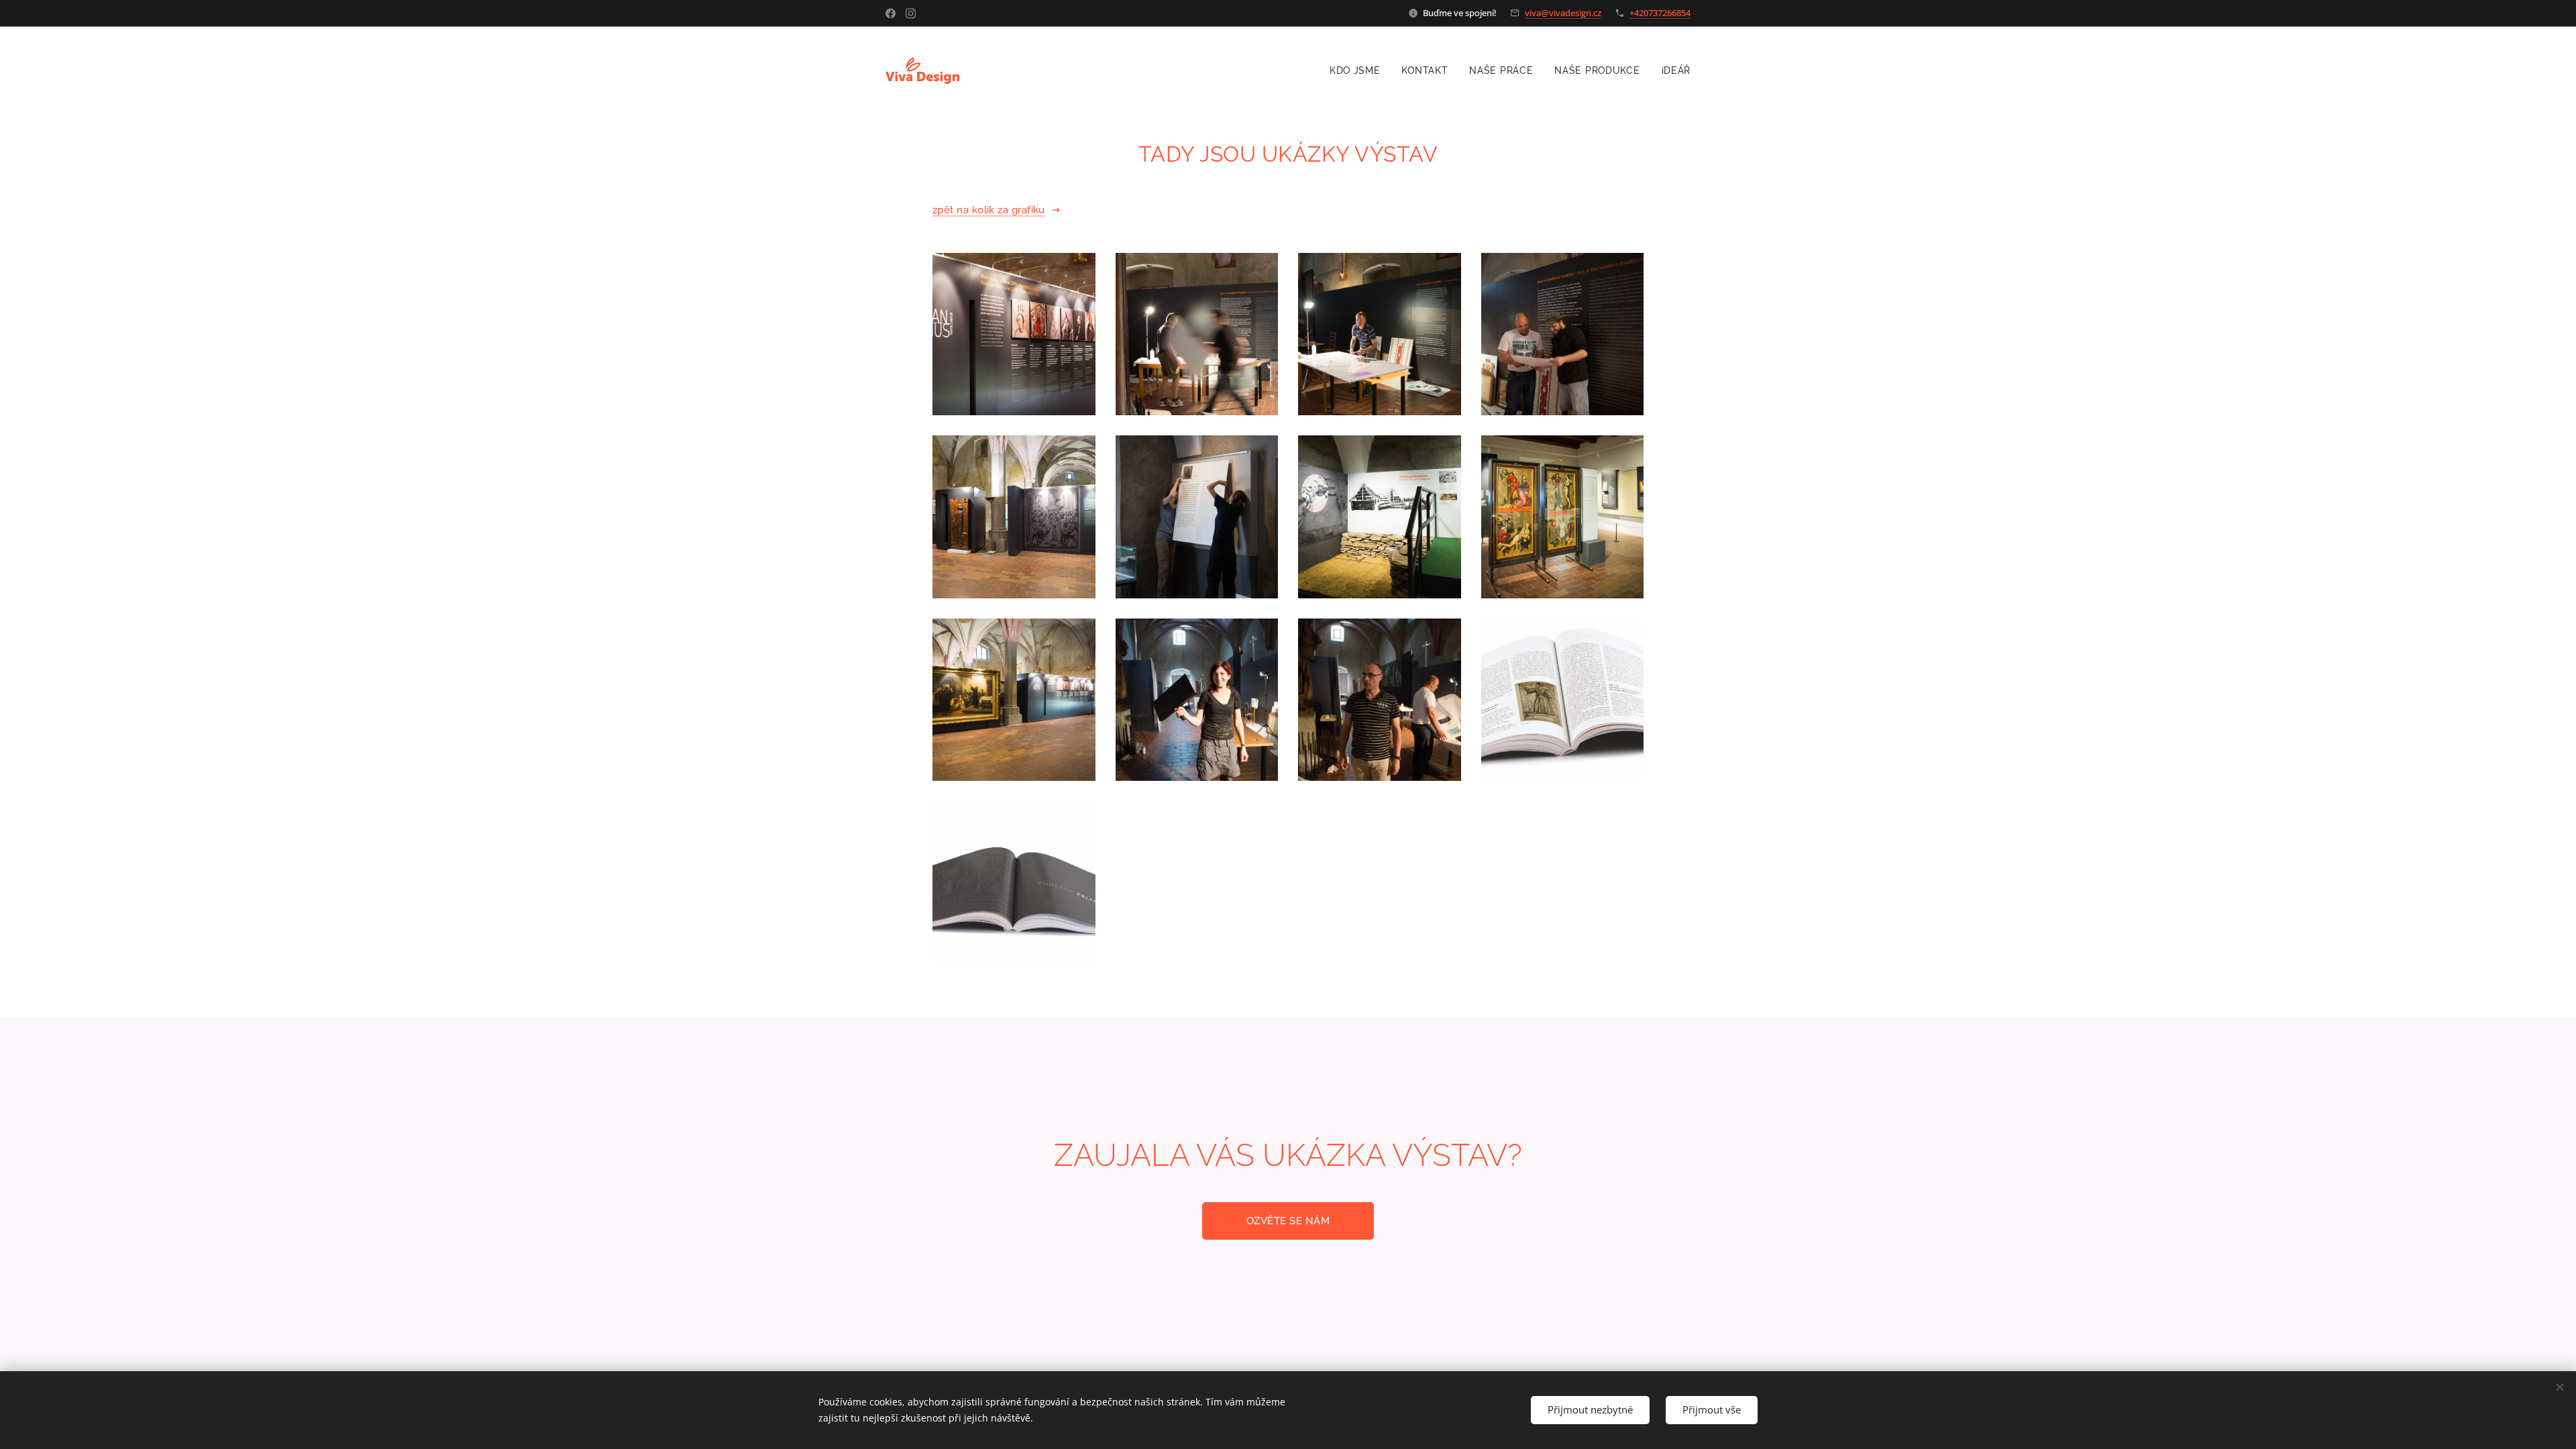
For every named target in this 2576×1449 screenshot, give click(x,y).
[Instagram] (911, 13)
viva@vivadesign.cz (1563, 13)
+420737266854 (1660, 13)
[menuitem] (1359, 70)
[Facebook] (891, 13)
